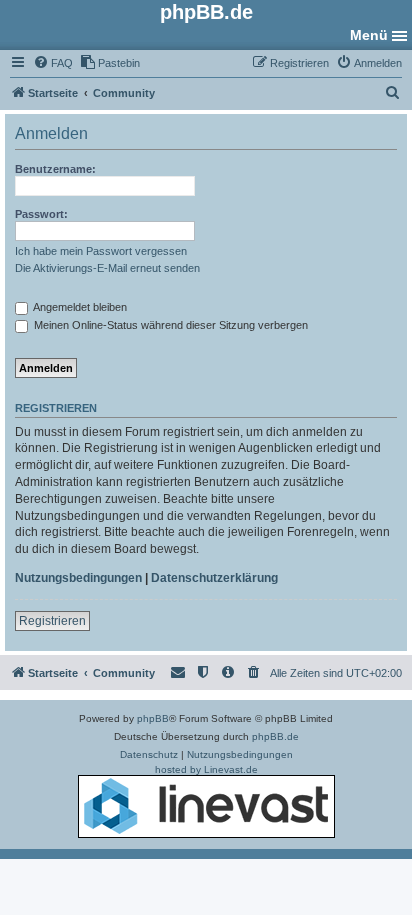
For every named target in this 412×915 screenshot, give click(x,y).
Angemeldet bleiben (79, 307)
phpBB (153, 718)
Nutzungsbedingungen (78, 578)
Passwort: (41, 214)
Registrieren (52, 621)
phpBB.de (275, 736)
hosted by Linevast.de (206, 769)
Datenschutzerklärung (214, 578)
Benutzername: (55, 169)
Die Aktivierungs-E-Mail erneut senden (107, 268)
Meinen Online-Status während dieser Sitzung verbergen (169, 325)
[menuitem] (53, 63)
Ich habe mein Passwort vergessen (101, 251)
